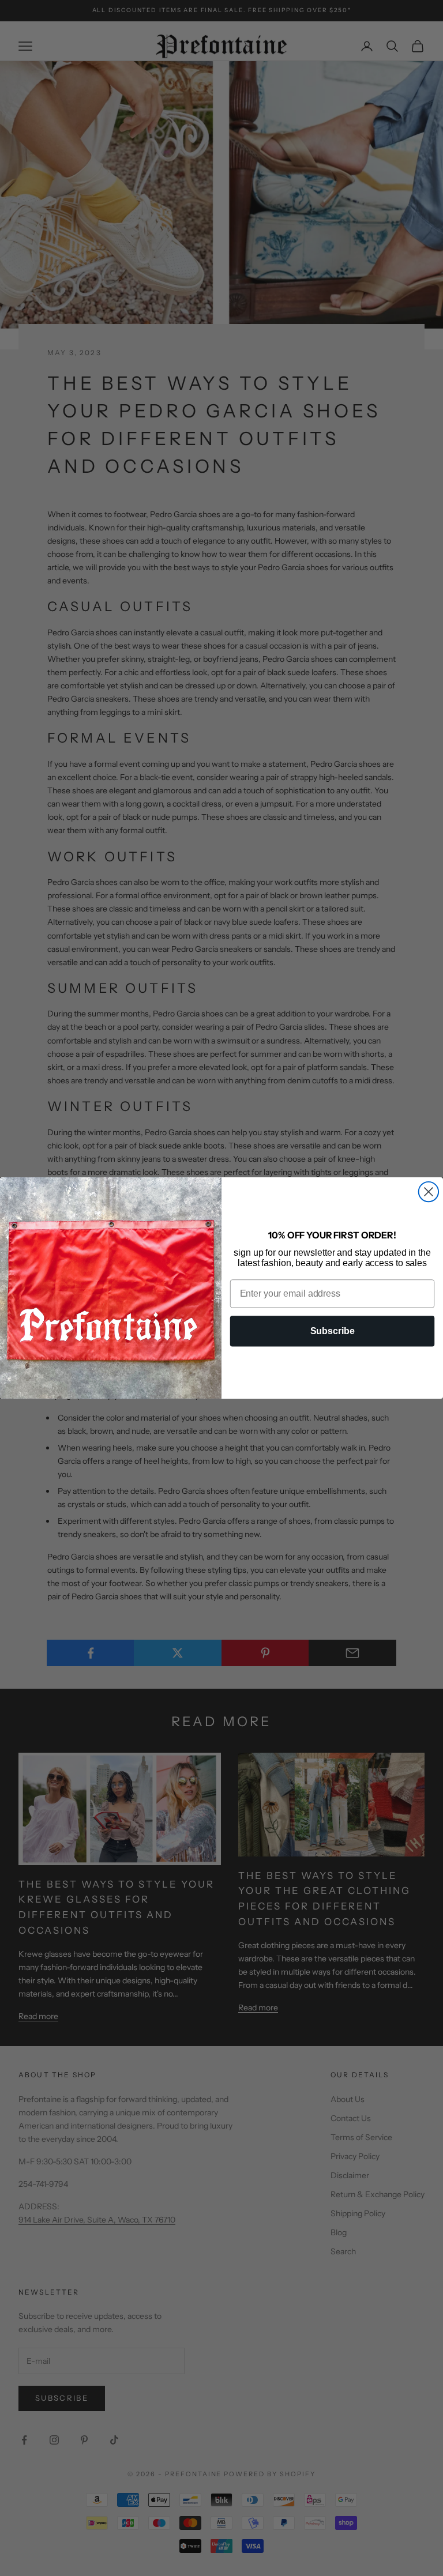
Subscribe (333, 1331)
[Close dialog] (429, 1192)
